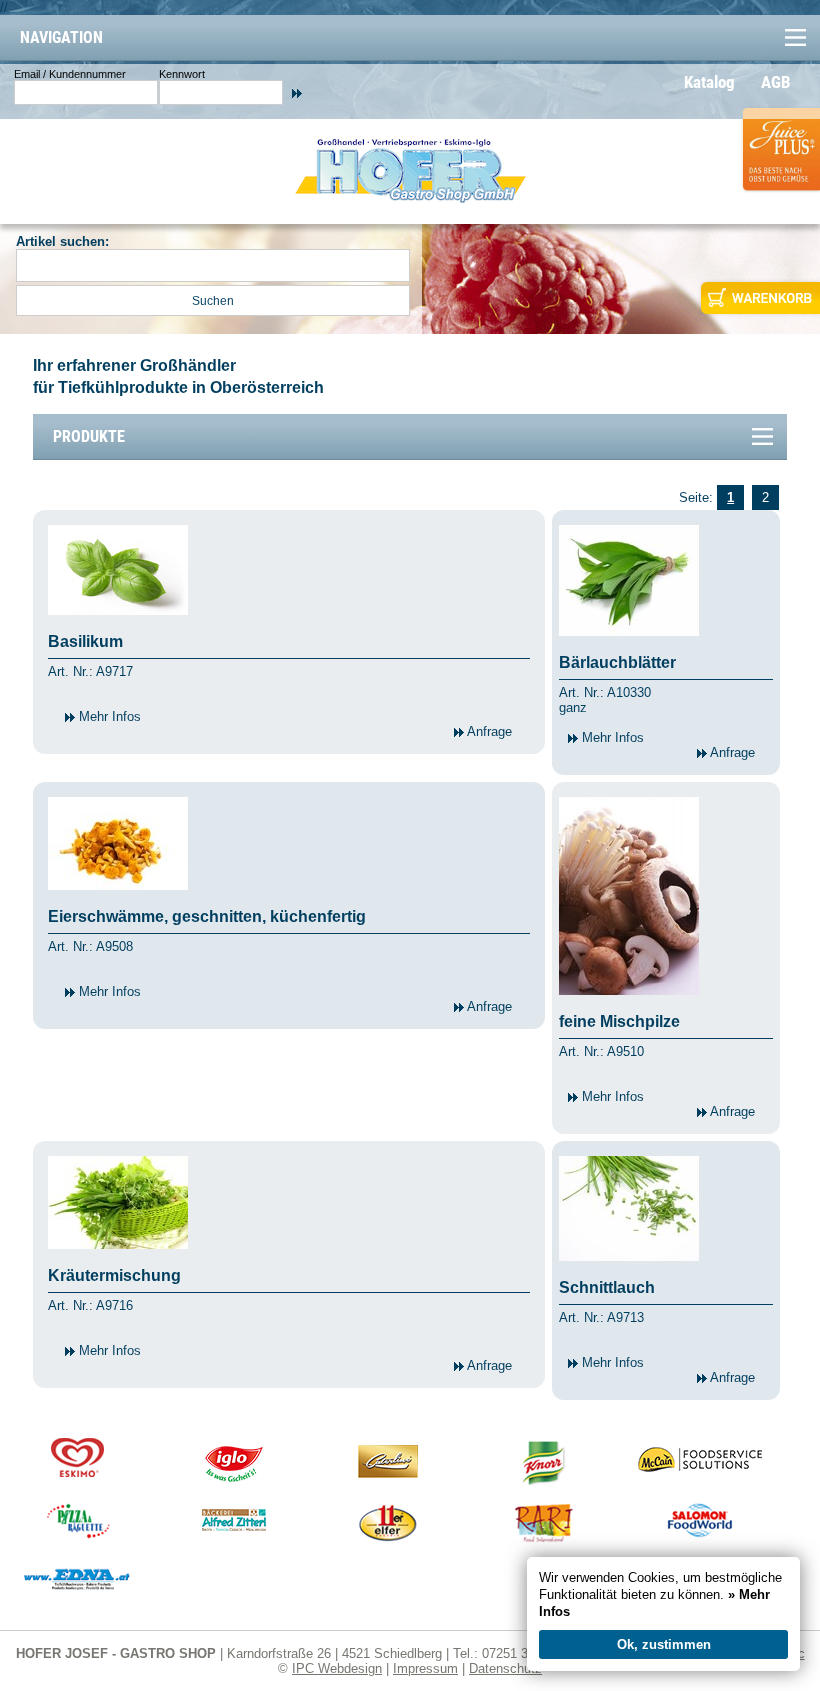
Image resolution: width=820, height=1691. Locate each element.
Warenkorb (758, 298)
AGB (776, 82)
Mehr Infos (108, 716)
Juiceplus (780, 166)
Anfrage (488, 731)
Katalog (709, 82)
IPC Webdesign (337, 1668)
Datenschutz (505, 1668)
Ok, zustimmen (664, 1644)
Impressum (425, 1668)
